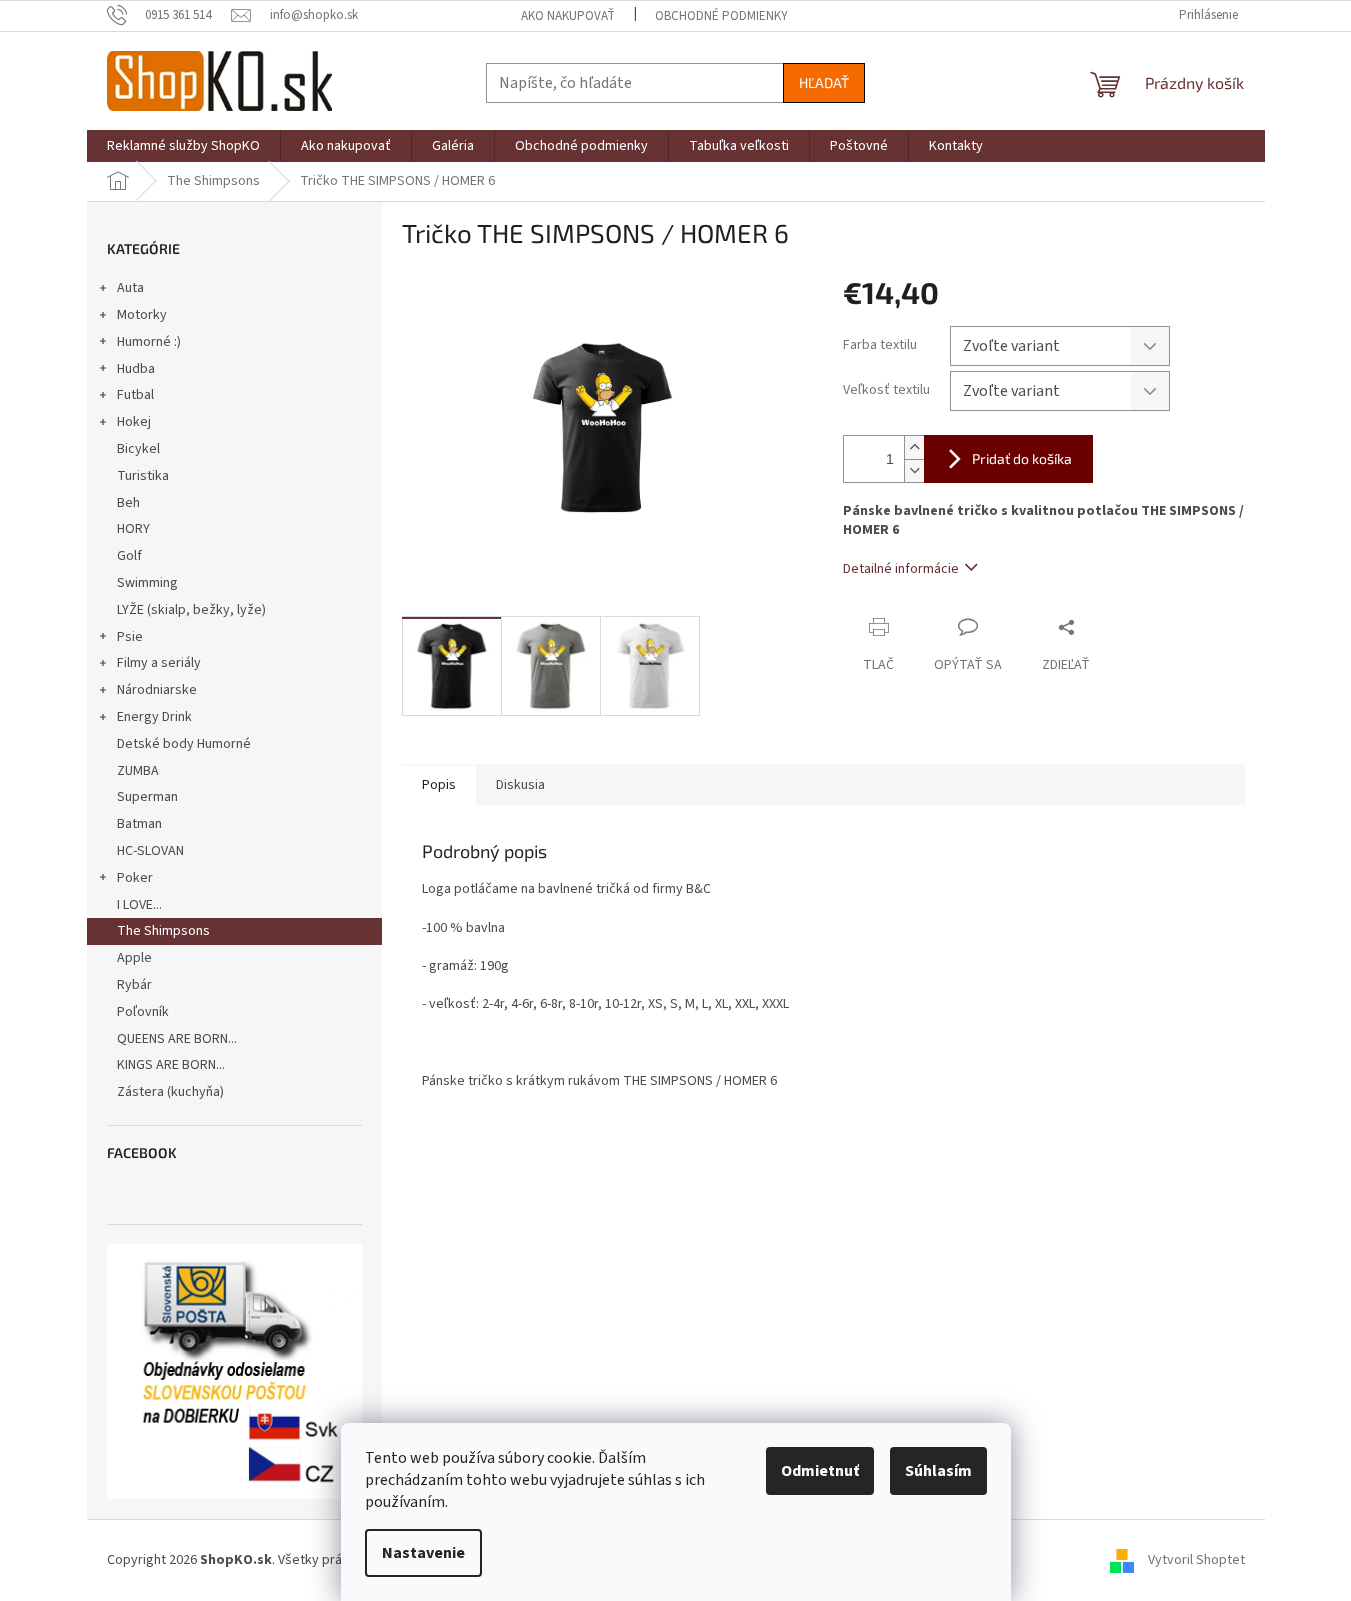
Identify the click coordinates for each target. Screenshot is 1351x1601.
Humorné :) (149, 342)
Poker (135, 878)
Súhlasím (938, 1471)
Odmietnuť (820, 1471)
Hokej (134, 422)
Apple (134, 958)
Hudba (136, 369)
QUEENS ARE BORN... (177, 1039)
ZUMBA (138, 771)
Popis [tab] (439, 785)
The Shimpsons (163, 931)
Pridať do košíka (1022, 458)
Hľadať (824, 82)
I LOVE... (139, 905)
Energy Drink (154, 717)
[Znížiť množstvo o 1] (914, 470)
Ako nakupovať (568, 16)
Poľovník (143, 1012)
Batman (139, 824)
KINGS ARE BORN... (171, 1065)
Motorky (142, 315)
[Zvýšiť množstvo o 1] (914, 447)
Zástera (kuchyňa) (172, 1092)
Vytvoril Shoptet (1196, 1560)
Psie (130, 637)
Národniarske (157, 690)
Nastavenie (423, 1553)
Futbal (135, 395)
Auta (130, 288)
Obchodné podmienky (721, 16)
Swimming (147, 583)
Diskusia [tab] (520, 785)
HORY (133, 529)
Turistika (143, 476)
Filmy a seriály (159, 663)
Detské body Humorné (184, 744)
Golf (129, 556)
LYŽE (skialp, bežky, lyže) (191, 610)
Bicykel (138, 449)
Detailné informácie (901, 569)
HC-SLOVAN (150, 851)
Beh (128, 503)
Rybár (134, 985)
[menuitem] (183, 146)
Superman (147, 797)
